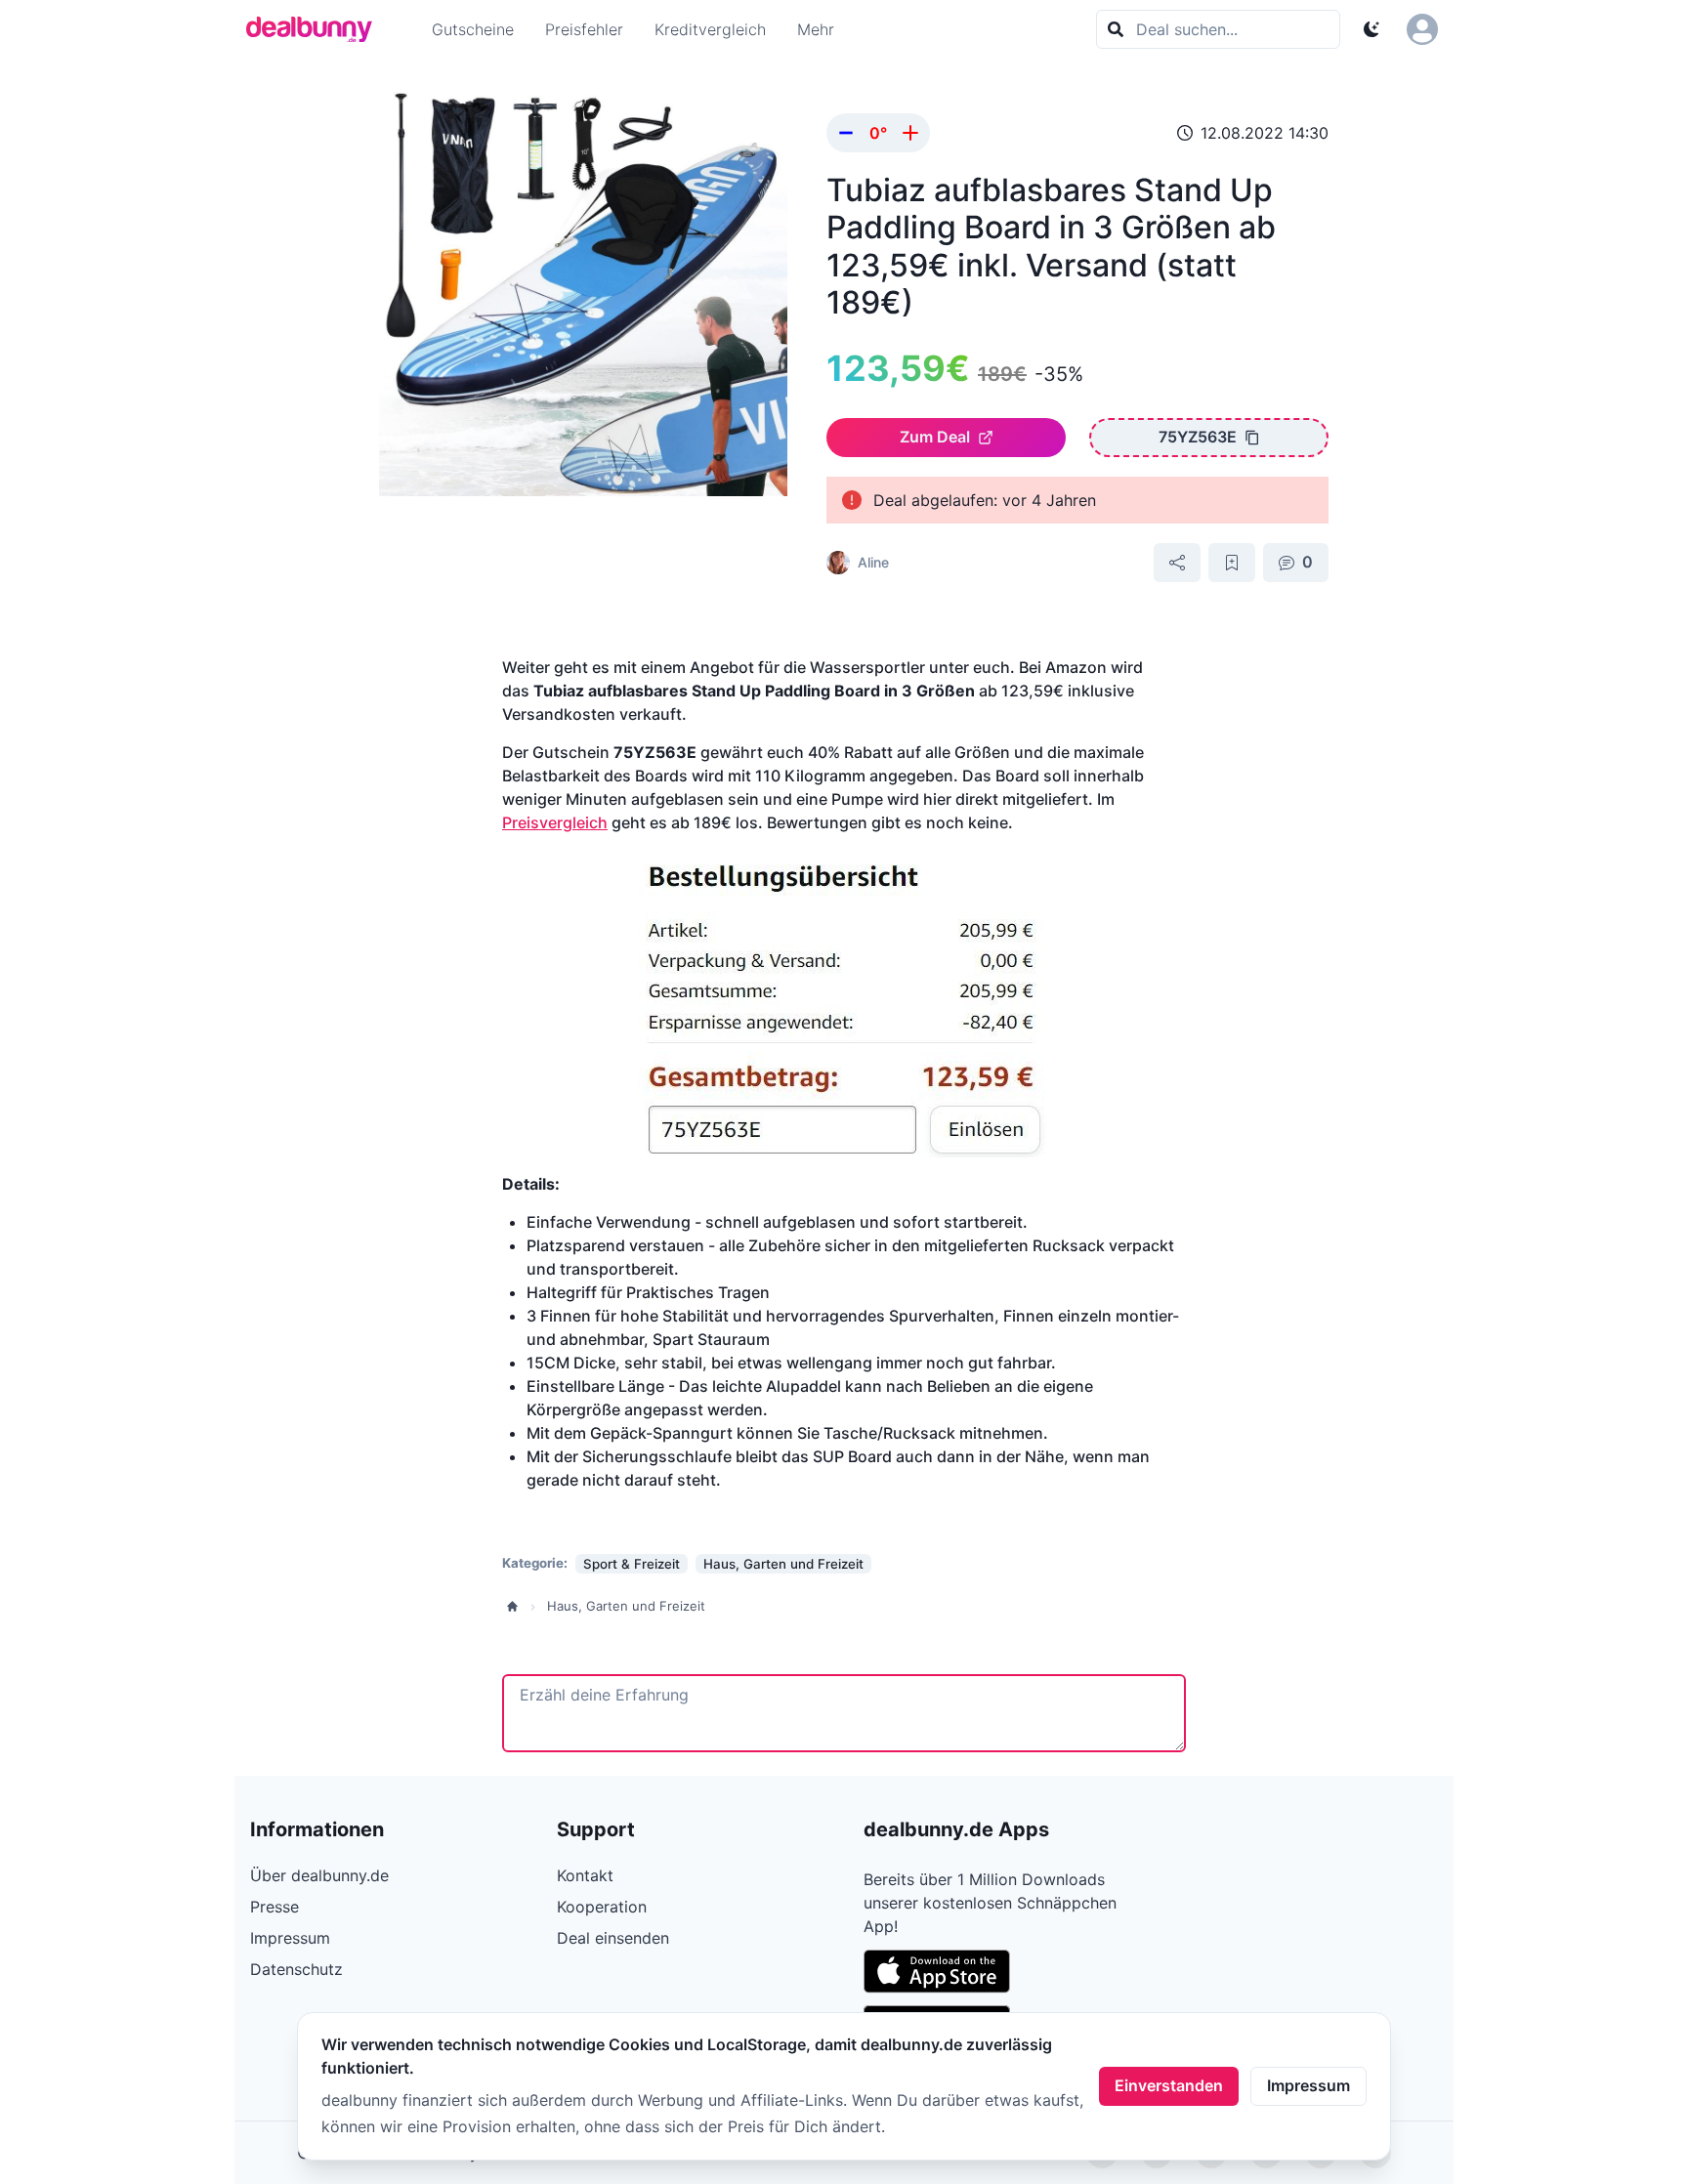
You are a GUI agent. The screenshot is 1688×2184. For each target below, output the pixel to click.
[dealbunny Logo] (316, 29)
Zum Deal (935, 437)
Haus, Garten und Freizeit (626, 1606)
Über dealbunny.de (319, 1875)
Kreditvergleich (710, 29)
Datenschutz (296, 1969)
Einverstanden (1169, 2085)
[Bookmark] (1232, 563)
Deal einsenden (613, 1938)
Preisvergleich (555, 822)
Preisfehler (584, 29)
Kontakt (585, 1875)
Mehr (816, 29)
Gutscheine (473, 29)
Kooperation (602, 1907)
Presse (274, 1907)
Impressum (1308, 2085)
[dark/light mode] (1371, 29)
